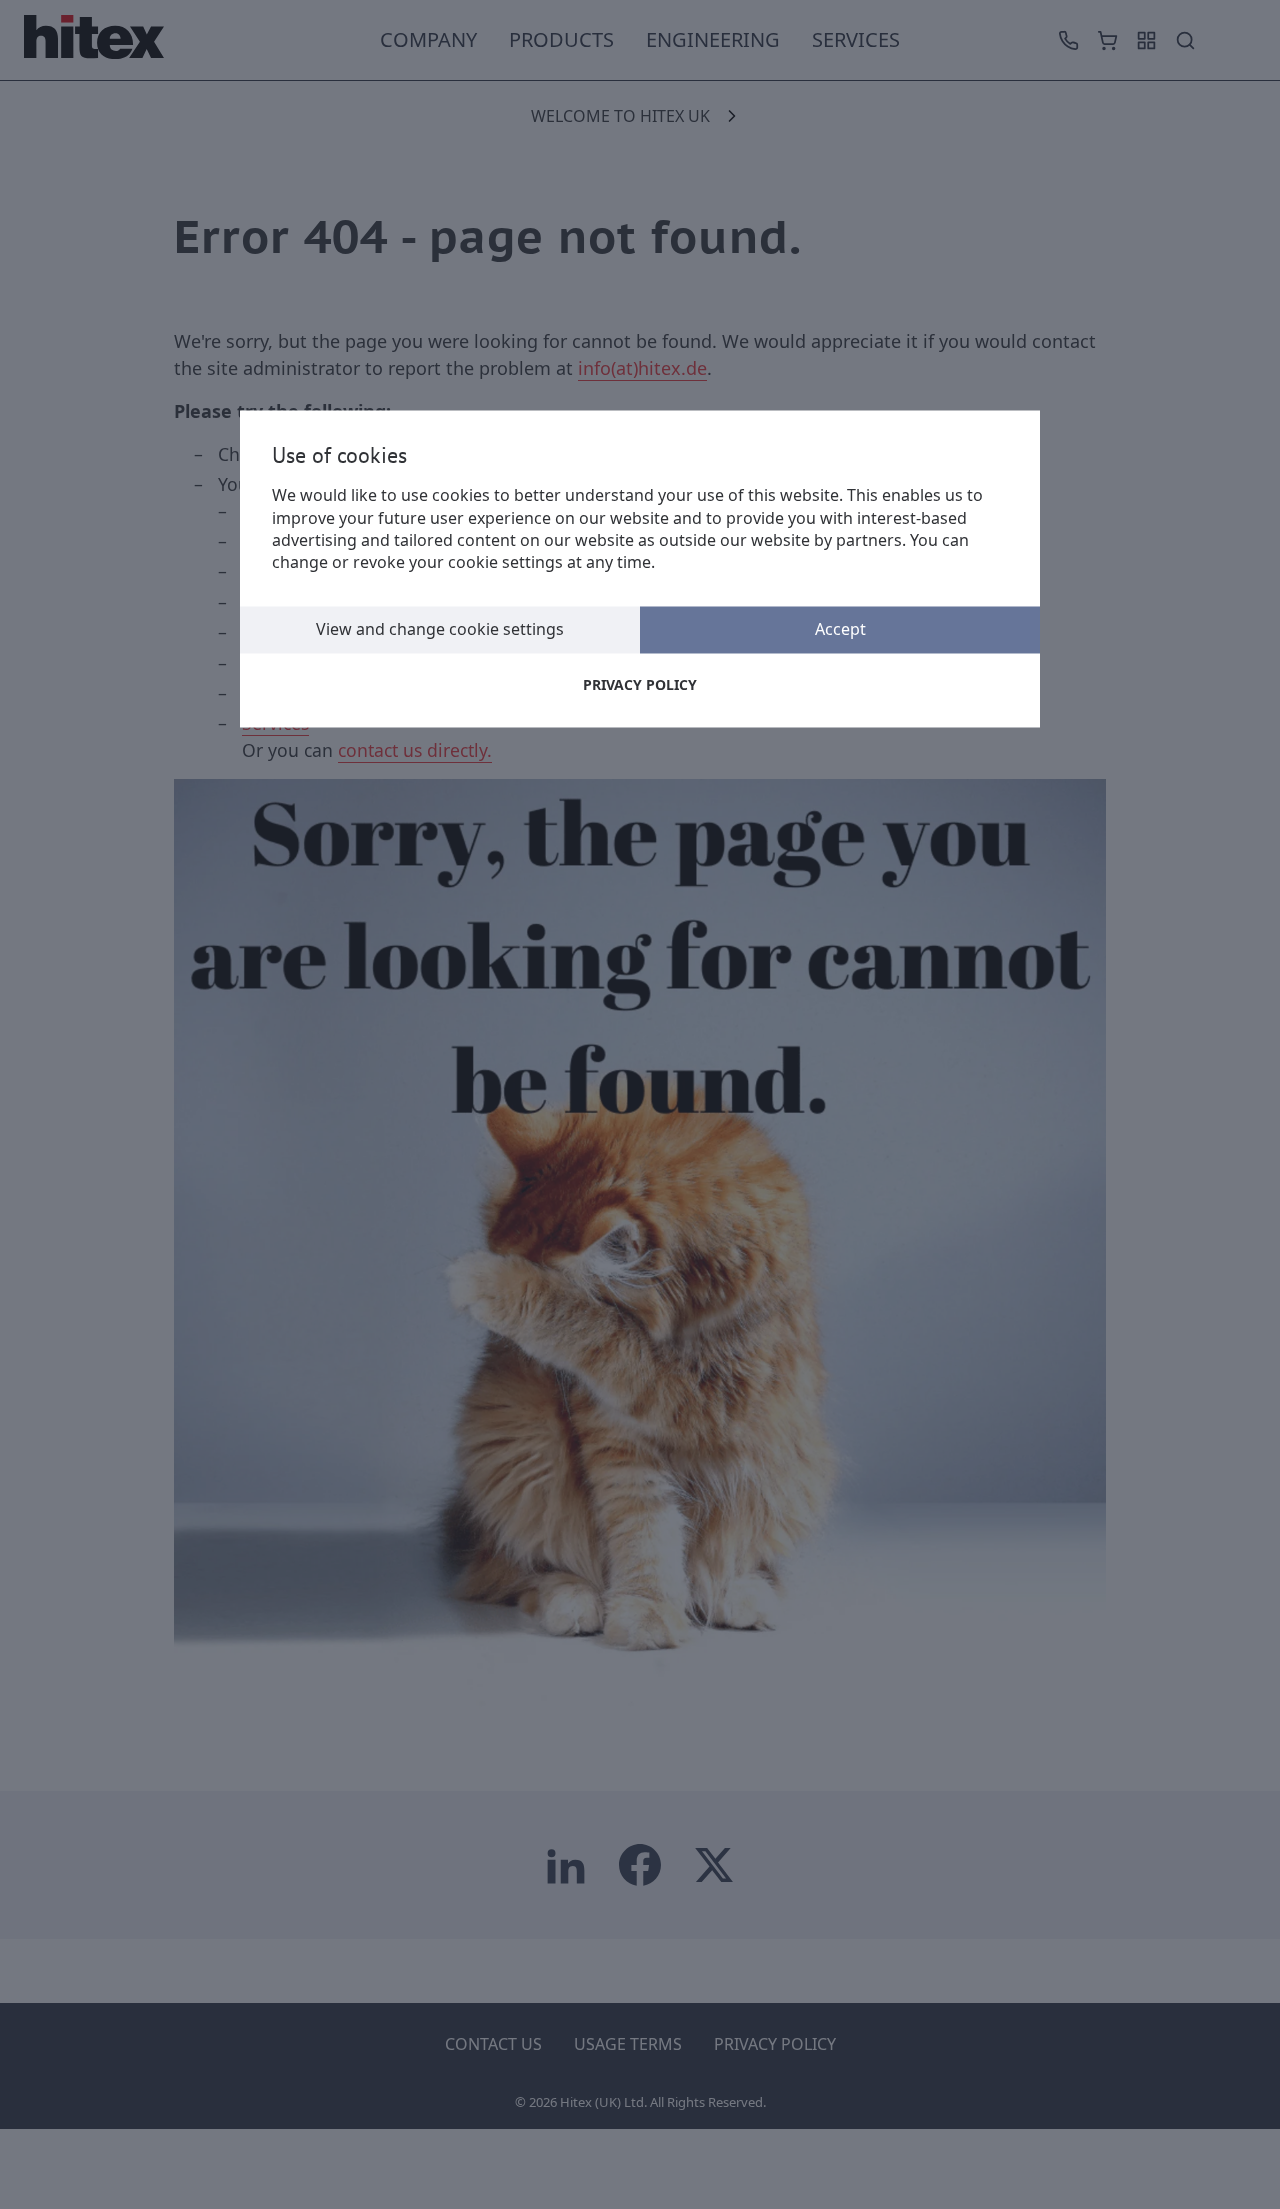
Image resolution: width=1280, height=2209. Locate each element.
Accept (840, 629)
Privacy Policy (640, 684)
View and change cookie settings (440, 629)
